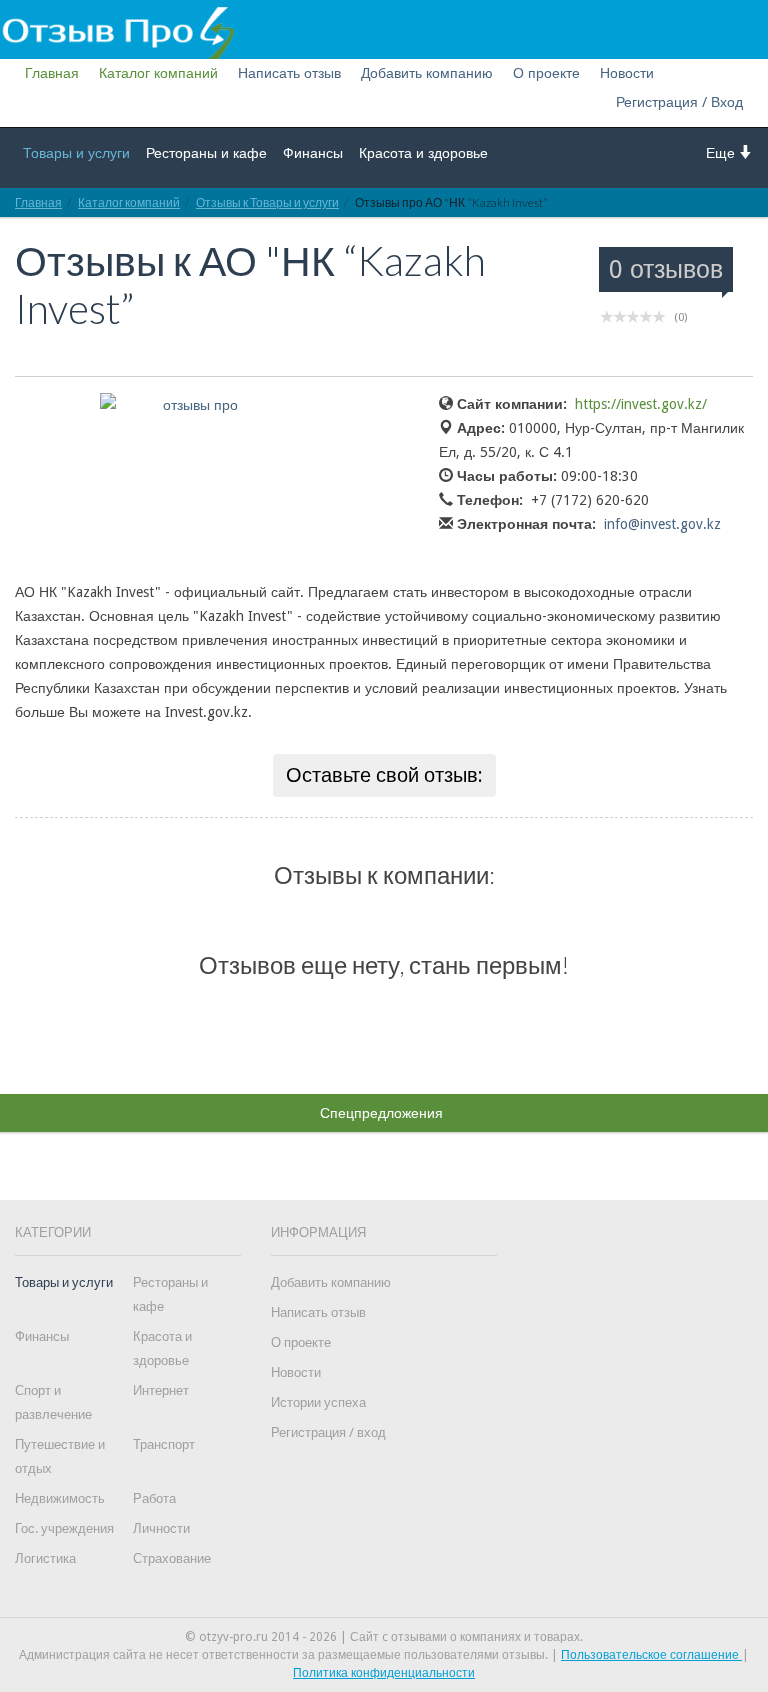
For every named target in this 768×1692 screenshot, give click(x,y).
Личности (161, 1528)
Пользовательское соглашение (651, 1655)
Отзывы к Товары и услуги (267, 202)
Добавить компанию (427, 73)
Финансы (313, 153)
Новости (627, 73)
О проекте (546, 73)
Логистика (45, 1558)
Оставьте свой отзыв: (384, 775)
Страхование (172, 1558)
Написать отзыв (289, 73)
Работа (154, 1498)
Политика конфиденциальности (384, 1673)
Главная (52, 73)
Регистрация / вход (328, 1432)
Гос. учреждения (64, 1528)
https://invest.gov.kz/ (641, 404)
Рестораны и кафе (206, 153)
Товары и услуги (76, 153)
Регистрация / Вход (679, 102)
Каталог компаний (158, 73)
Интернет (161, 1390)
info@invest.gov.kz (662, 524)
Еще (722, 153)
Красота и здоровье (423, 153)
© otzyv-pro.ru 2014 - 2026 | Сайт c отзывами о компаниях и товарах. (384, 1637)
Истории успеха (318, 1402)
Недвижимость (60, 1498)
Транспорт (164, 1444)
